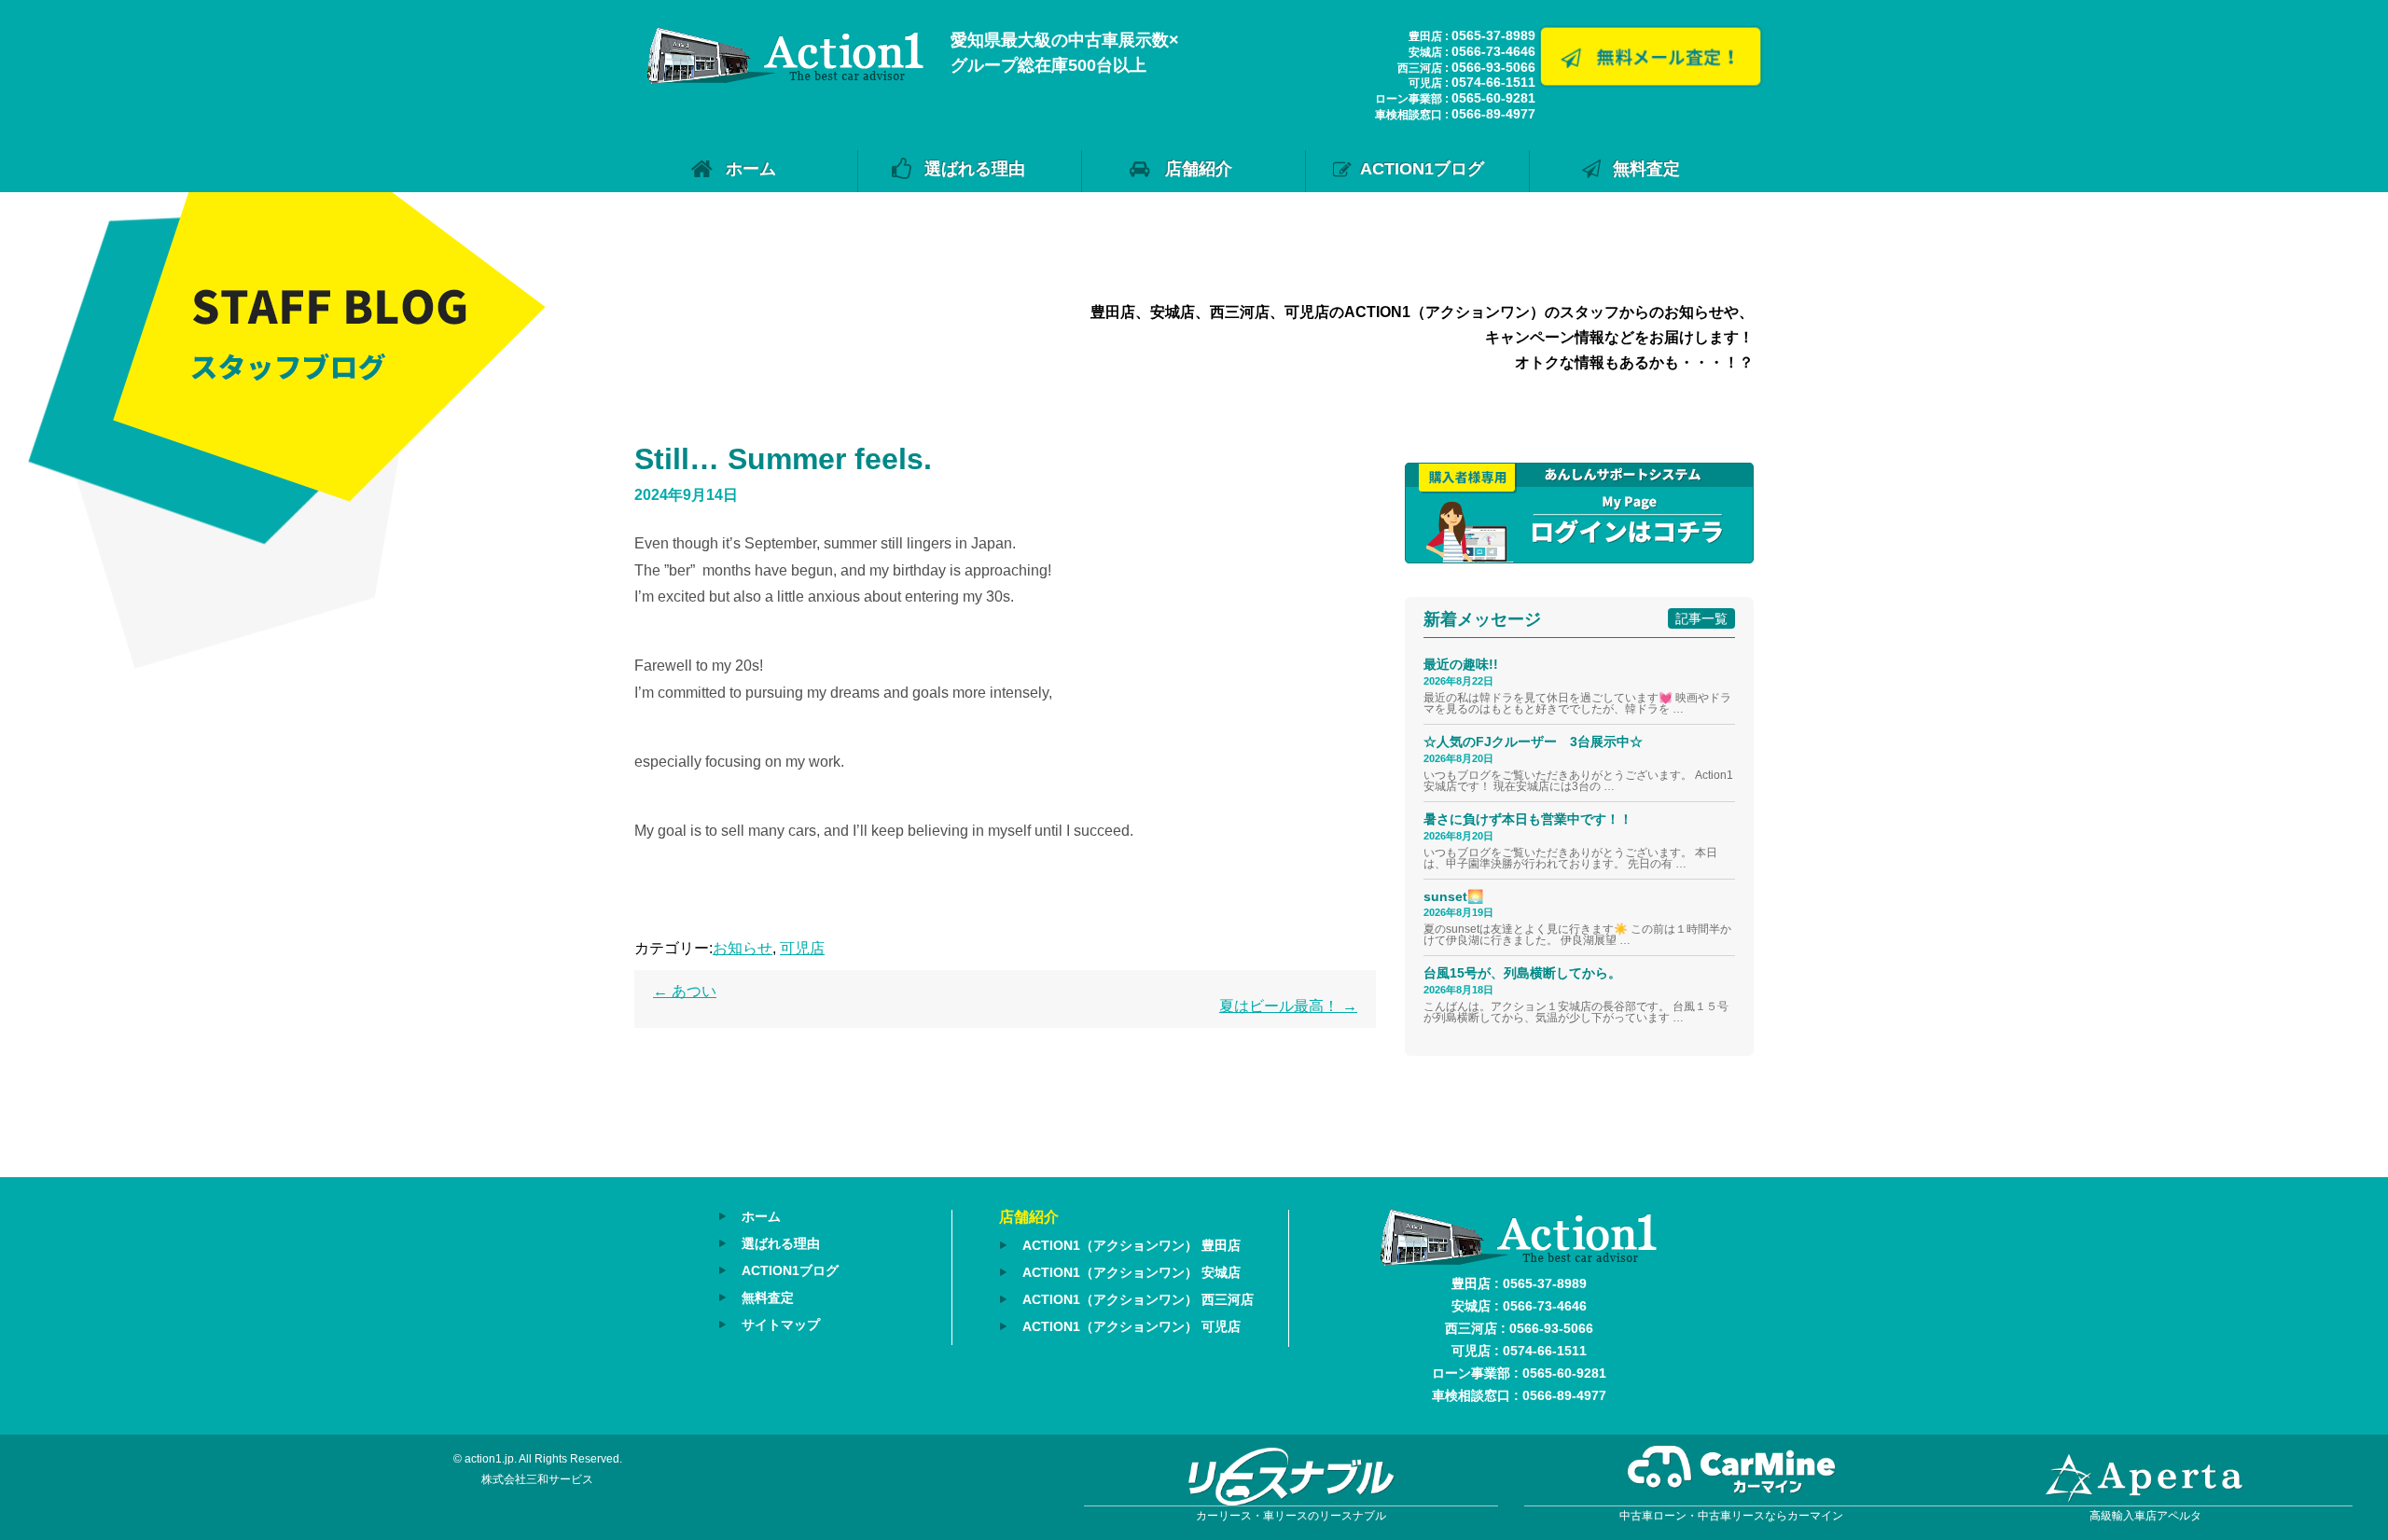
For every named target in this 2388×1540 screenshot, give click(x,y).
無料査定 (1646, 169)
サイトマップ (781, 1325)
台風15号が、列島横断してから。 (1522, 973)
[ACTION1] (785, 79)
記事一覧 (1701, 618)
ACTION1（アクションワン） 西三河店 (1138, 1299)
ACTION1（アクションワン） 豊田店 (1132, 1245)
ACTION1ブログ (1422, 169)
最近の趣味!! (1461, 664)
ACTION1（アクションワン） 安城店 (1132, 1272)
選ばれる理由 (975, 169)
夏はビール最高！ (1288, 1006)
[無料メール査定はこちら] (1650, 81)
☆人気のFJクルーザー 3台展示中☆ (1540, 742)
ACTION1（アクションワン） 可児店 (1132, 1326)
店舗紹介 (1199, 169)
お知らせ (743, 948)
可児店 (802, 948)
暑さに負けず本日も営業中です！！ (1528, 819)
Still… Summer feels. (783, 459)
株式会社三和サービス (537, 1479)
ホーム (751, 169)
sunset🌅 (1453, 896)
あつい (685, 991)
